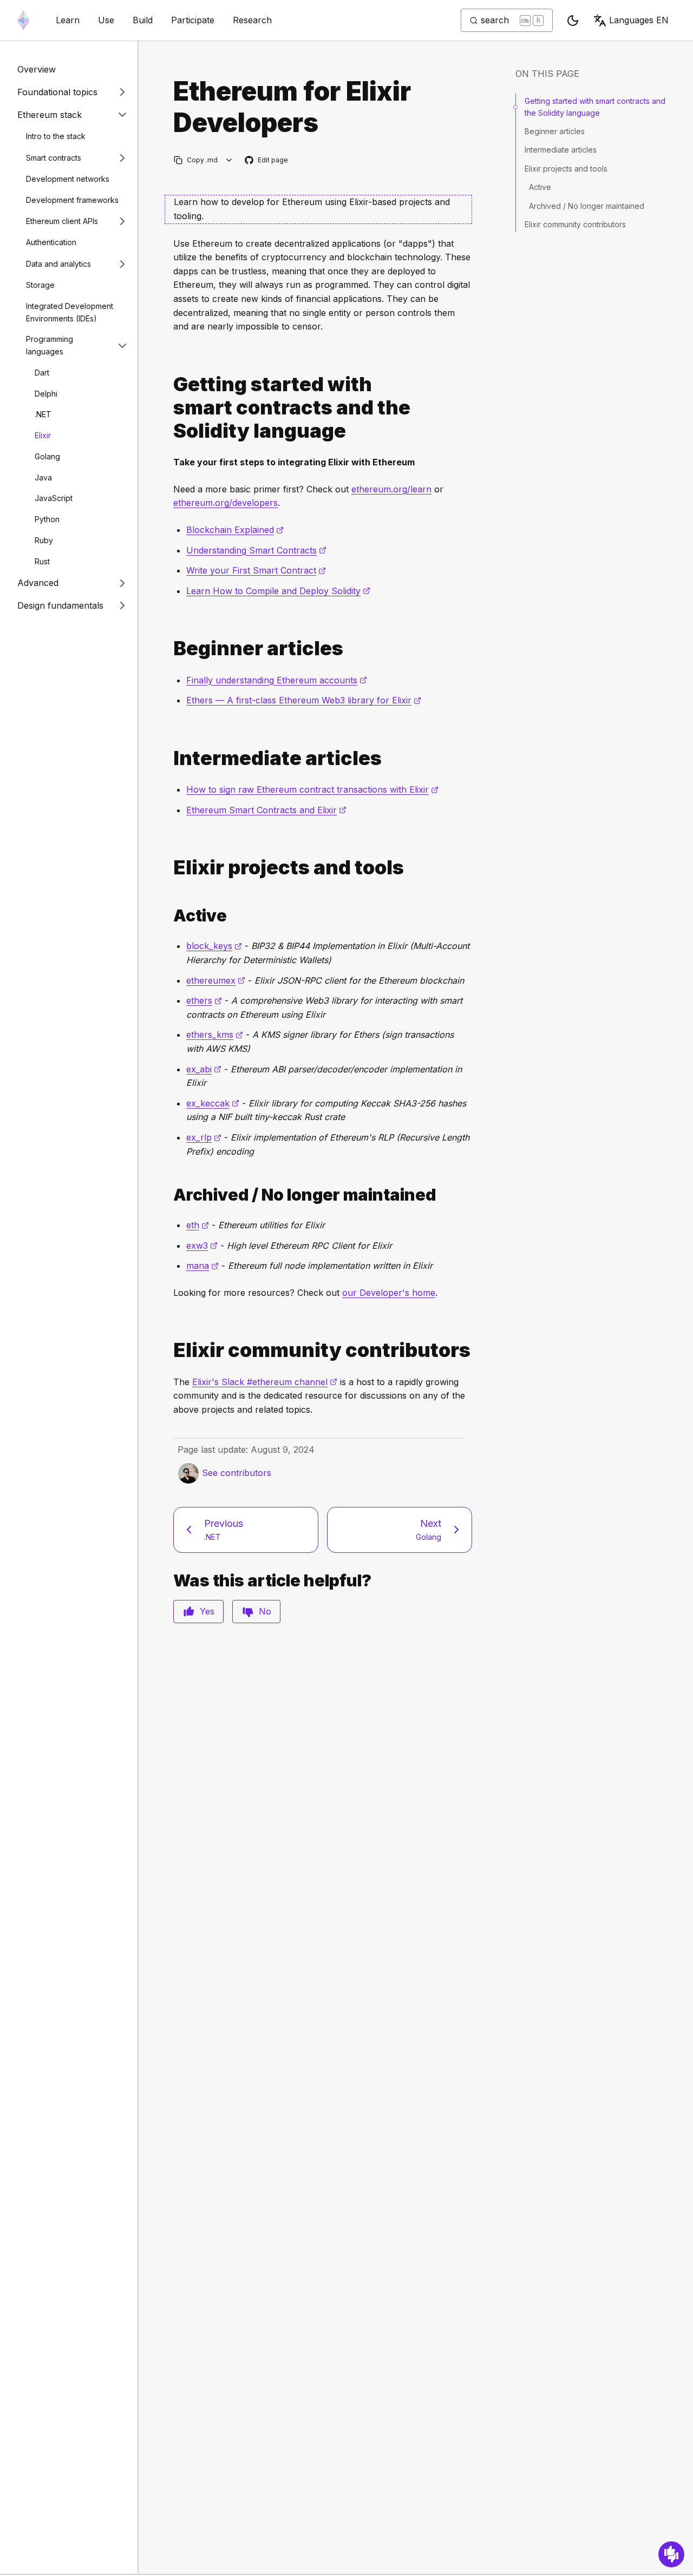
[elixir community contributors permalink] (169, 1350)
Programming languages (50, 345)
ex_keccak (213, 1103)
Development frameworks (72, 199)
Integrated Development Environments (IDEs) (70, 312)
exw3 (202, 1246)
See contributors (237, 1473)
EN (639, 20)
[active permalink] (169, 916)
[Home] (23, 20)
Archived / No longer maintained (587, 206)
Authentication (51, 242)
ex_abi (204, 1069)
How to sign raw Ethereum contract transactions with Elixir (312, 789)
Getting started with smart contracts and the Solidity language (595, 107)
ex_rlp (204, 1137)
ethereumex (216, 980)
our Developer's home (389, 1293)
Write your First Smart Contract (256, 570)
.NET (43, 414)
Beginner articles (555, 131)
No (265, 1611)
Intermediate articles (561, 150)
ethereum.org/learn (391, 489)
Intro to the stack (56, 136)
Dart (42, 373)
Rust (42, 561)
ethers (204, 1000)
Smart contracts (54, 157)
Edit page (267, 160)
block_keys (214, 946)
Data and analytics (58, 263)
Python (47, 519)
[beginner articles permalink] (169, 648)
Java (43, 477)
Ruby (44, 540)
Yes (207, 1611)
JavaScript (54, 498)
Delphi (46, 393)
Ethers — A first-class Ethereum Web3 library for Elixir (304, 700)
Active (540, 187)
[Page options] (229, 160)
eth (198, 1225)
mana (202, 1266)
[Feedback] (671, 2554)
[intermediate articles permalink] (169, 758)
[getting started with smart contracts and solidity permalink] (169, 408)
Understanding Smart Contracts (256, 550)
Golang (47, 456)
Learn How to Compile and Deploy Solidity (278, 591)
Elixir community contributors (575, 224)
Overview (37, 69)
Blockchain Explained (235, 530)
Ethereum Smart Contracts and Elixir (266, 810)
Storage (40, 285)
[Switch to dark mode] (573, 21)
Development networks (68, 179)
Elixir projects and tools (566, 169)
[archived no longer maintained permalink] (169, 1195)
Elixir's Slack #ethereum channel (265, 1382)
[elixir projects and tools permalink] (169, 868)
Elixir (43, 435)
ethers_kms (215, 1035)
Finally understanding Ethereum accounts (277, 680)
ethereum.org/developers (225, 503)
